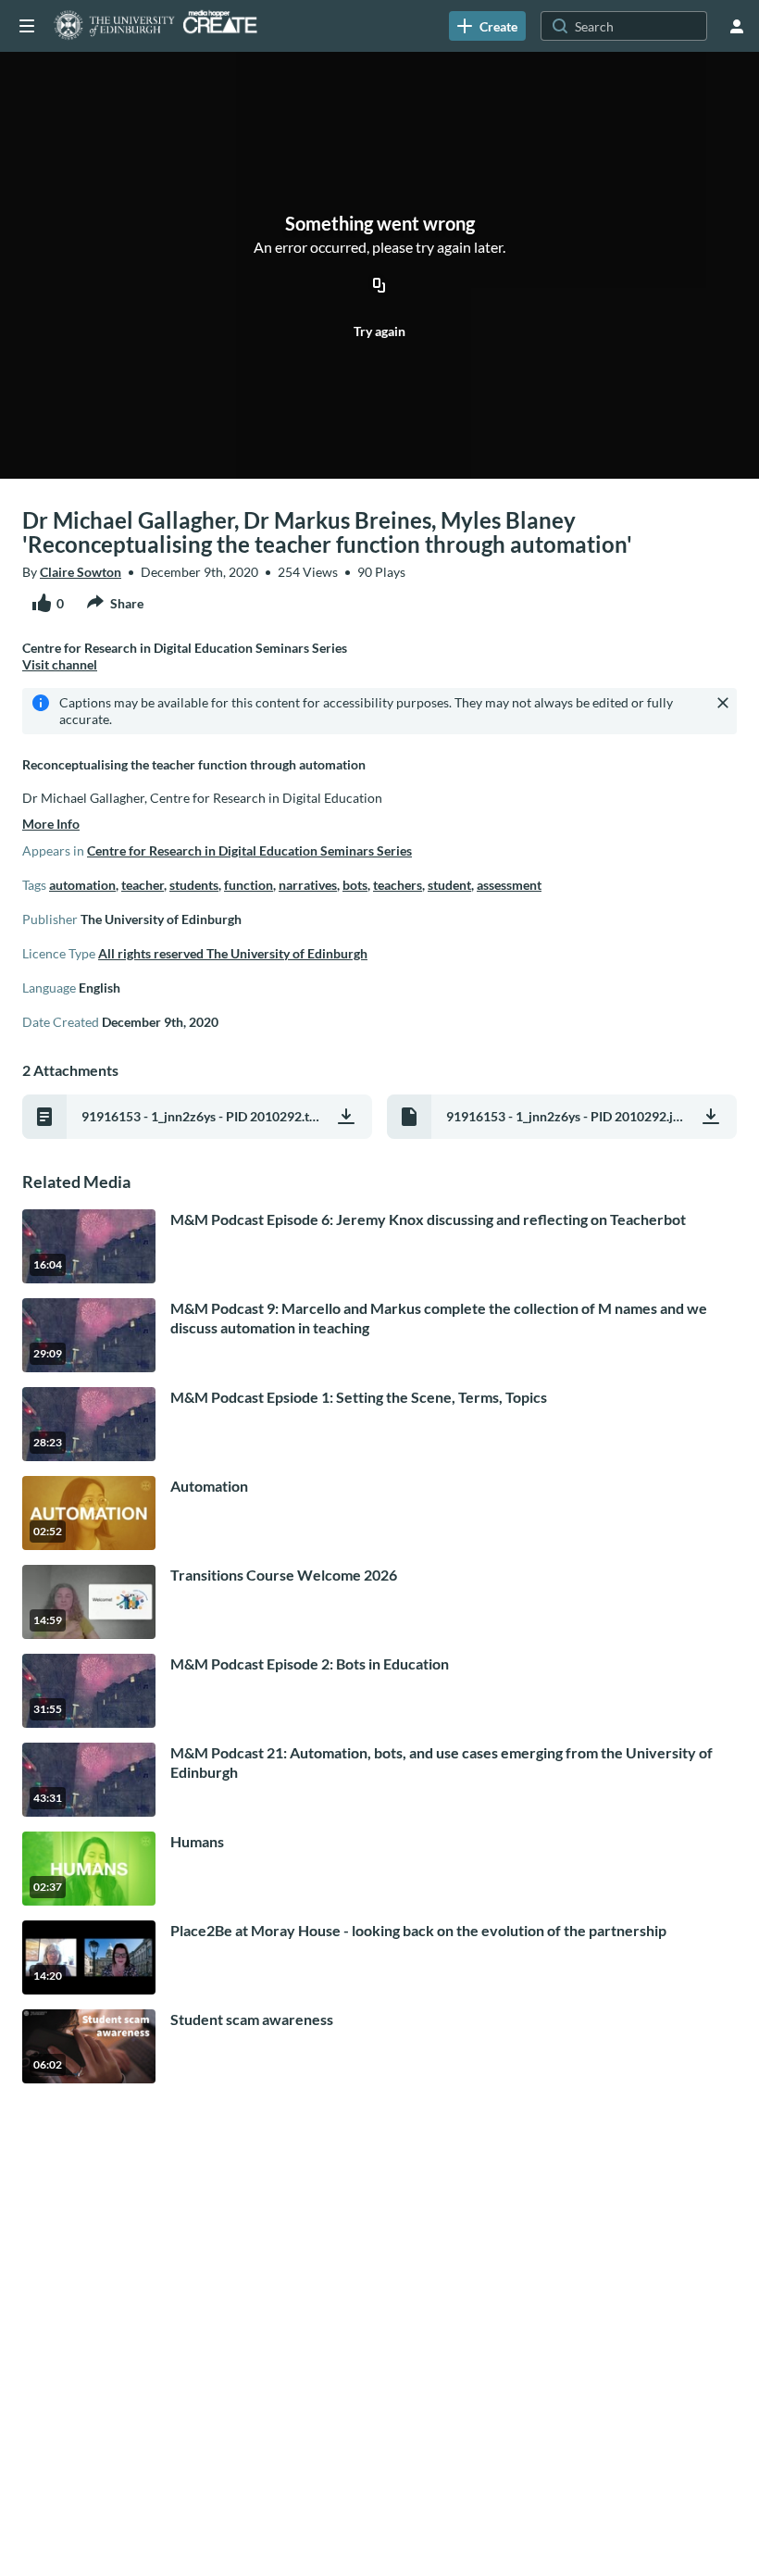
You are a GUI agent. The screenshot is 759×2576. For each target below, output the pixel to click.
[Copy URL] (379, 287)
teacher (143, 885)
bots (355, 885)
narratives (308, 885)
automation (82, 885)
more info (51, 824)
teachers (398, 885)
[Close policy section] (723, 703)
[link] (487, 26)
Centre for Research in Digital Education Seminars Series (249, 850)
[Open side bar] (27, 26)
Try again (379, 331)
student (449, 885)
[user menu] (737, 26)
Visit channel (60, 664)
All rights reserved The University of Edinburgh (233, 953)
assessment (509, 885)
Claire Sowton (81, 572)
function (249, 885)
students (194, 885)
